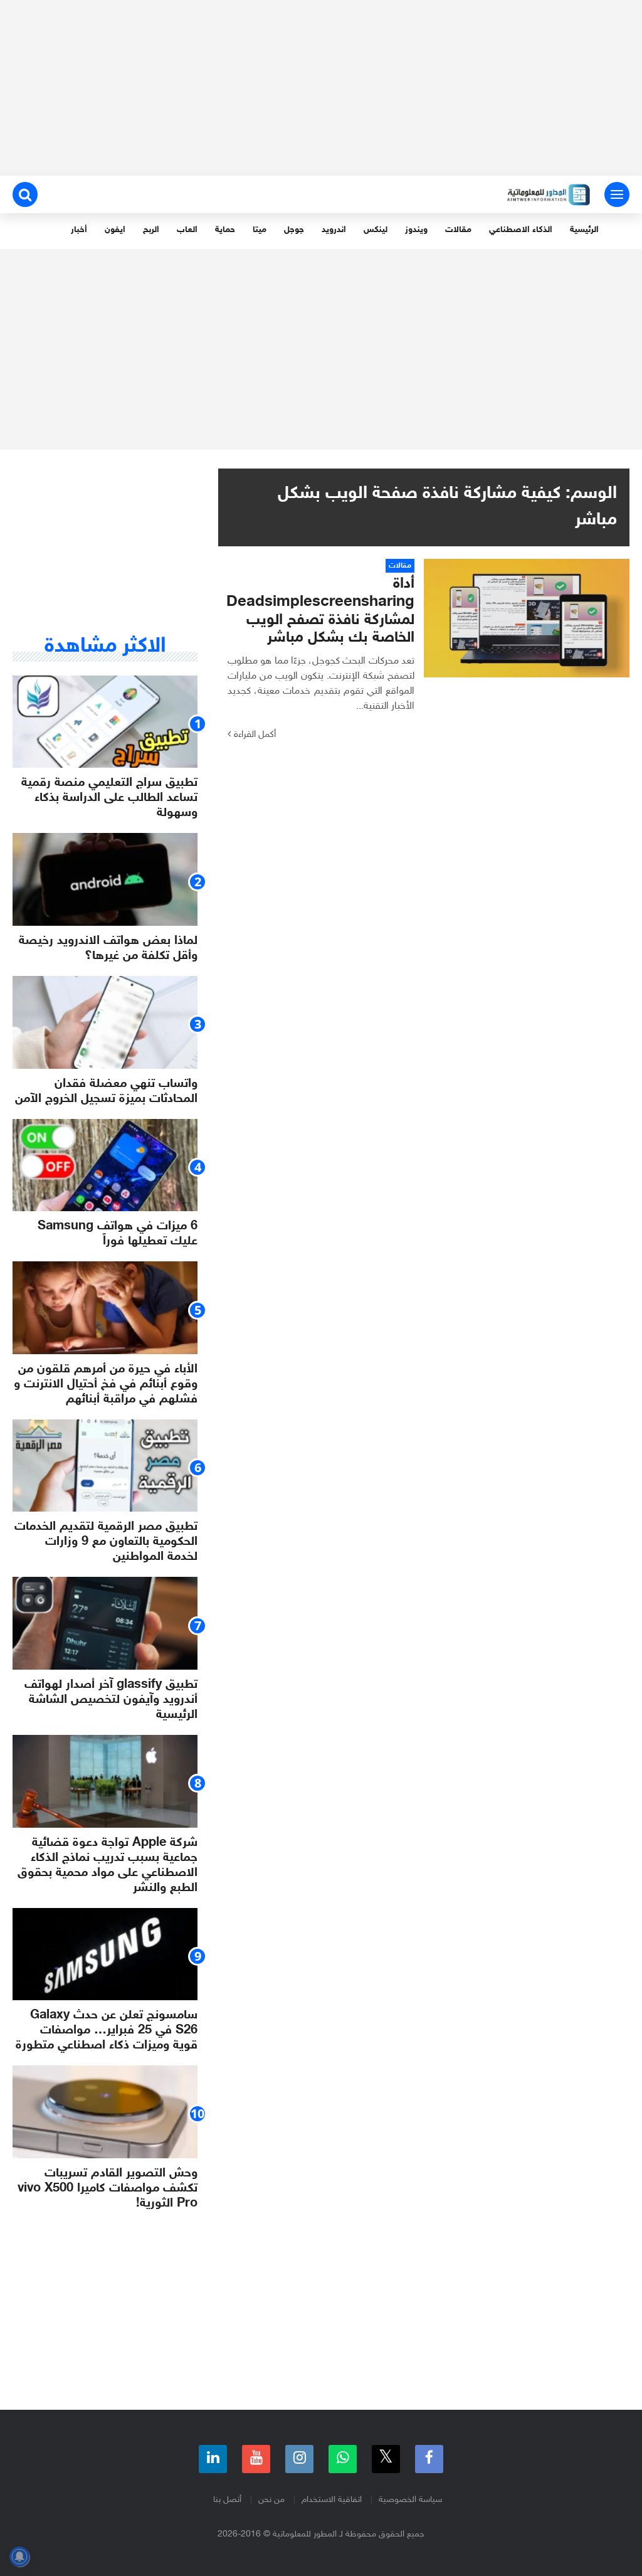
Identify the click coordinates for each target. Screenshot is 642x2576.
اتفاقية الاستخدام (332, 2500)
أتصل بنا (227, 2500)
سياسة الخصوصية (410, 2500)
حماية (225, 230)
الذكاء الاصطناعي (521, 230)
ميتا (260, 230)
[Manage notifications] (19, 2557)
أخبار (79, 230)
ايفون (115, 230)
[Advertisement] (321, 88)
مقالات (458, 230)
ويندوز (416, 230)
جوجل (294, 230)
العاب (187, 230)
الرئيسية (584, 230)
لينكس (376, 230)
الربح (151, 230)
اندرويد (334, 230)
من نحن (271, 2500)
